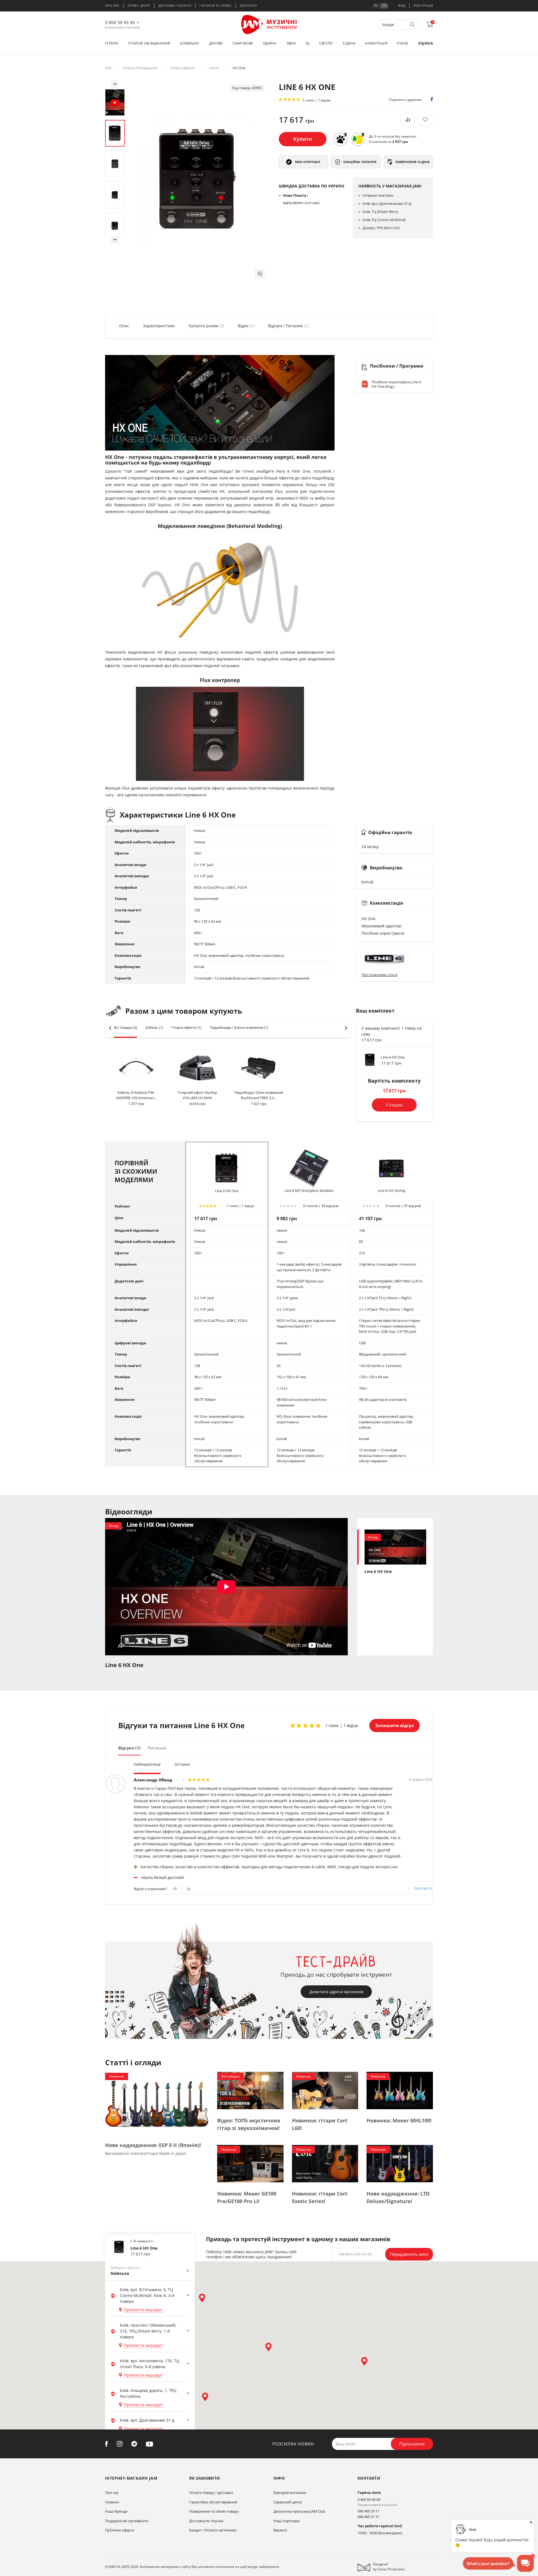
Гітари (112, 43)
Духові (216, 43)
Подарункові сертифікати (127, 2521)
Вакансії (280, 2530)
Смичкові (243, 43)
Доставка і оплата (175, 5)
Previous (115, 84)
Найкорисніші (147, 1764)
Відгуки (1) (129, 1748)
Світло (326, 43)
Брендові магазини (290, 2493)
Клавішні (190, 43)
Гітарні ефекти (182, 68)
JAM (108, 68)
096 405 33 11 (368, 2511)
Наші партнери (287, 2521)
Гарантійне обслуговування (213, 2502)
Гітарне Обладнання (140, 68)
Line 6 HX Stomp (392, 1190)
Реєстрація (423, 5)
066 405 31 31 (368, 2517)
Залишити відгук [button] (395, 1725)
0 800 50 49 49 (120, 22)
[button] (260, 274)
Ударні (270, 43)
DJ (308, 43)
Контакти (248, 5)
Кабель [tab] (154, 1027)
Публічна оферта (120, 2530)
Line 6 (214, 68)
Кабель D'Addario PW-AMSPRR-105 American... (136, 1095)
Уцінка (425, 43)
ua (384, 5)
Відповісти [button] (423, 1888)
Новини (112, 2502)
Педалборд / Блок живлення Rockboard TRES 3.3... (259, 1095)
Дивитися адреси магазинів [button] (336, 1992)
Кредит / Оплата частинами (213, 2530)
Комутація (376, 43)
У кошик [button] (394, 1105)
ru (376, 5)
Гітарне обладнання (149, 43)
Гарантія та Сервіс (215, 5)
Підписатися (412, 2444)
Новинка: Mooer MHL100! (399, 2120)
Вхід (402, 5)
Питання (157, 1748)
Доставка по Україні (206, 2521)
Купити (303, 139)
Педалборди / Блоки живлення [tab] (239, 1027)
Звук (291, 43)
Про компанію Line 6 (379, 975)
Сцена (349, 43)
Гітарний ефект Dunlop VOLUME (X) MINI (197, 1095)
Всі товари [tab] (126, 1027)
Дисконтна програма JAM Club (299, 2511)
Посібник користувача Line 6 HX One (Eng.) (396, 384)
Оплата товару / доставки (211, 2493)
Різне (403, 43)
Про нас (112, 5)
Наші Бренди (116, 2511)
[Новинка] (157, 2102)
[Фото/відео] (250, 2090)
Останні (182, 1764)
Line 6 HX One (393, 1057)
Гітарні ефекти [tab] (186, 1027)
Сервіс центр (139, 5)
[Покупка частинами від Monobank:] (340, 139)
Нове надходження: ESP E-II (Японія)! (153, 2145)
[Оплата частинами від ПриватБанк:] (358, 139)
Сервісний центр (288, 2502)
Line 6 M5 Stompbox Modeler (309, 1190)
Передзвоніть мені (409, 2254)
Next (115, 240)
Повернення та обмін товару (214, 2511)
